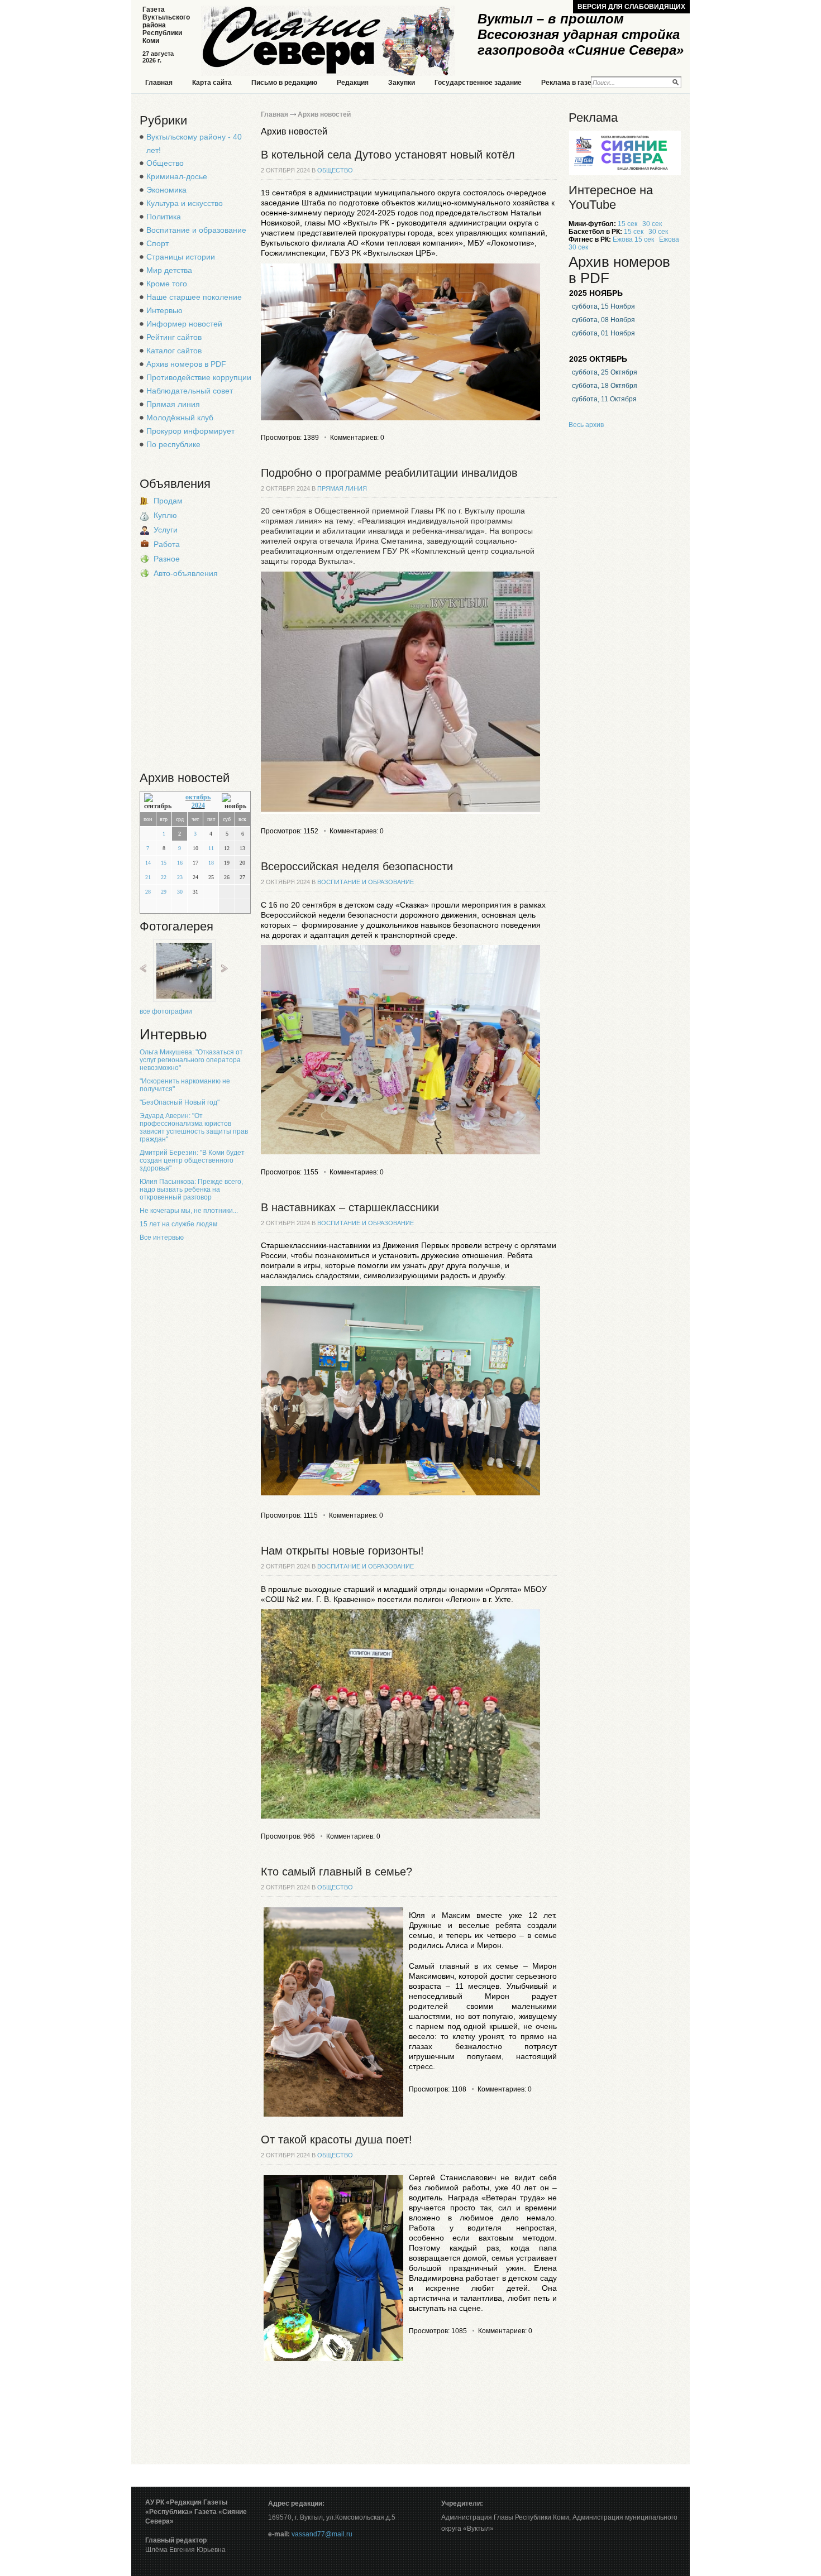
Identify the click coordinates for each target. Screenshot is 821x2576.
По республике (173, 444)
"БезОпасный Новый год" (180, 1102)
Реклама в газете (570, 83)
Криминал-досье (177, 176)
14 (148, 863)
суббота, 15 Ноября (603, 306)
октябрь (198, 797)
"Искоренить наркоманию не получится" (185, 1085)
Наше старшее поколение (194, 297)
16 (180, 863)
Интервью (164, 310)
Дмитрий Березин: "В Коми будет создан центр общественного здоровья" (192, 1160)
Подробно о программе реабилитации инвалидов (389, 473)
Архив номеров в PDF (186, 364)
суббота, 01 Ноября (603, 333)
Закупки (402, 83)
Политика (164, 217)
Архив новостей (324, 114)
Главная (159, 83)
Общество (165, 163)
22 (164, 877)
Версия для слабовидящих (631, 7)
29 (164, 892)
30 (180, 892)
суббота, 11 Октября (604, 399)
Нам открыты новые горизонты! (342, 1551)
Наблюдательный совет (190, 391)
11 (211, 848)
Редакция (353, 83)
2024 (198, 805)
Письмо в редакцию (284, 83)
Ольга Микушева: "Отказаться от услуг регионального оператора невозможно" (191, 1060)
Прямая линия (173, 404)
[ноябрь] (234, 802)
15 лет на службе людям (178, 1224)
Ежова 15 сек (633, 239)
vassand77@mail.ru (322, 2534)
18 (211, 863)
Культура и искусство (185, 203)
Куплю (165, 515)
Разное (167, 559)
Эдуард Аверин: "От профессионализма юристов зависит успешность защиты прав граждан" (194, 1128)
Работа (167, 544)
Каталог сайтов (174, 351)
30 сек (652, 224)
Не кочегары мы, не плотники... (189, 1211)
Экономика (166, 190)
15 (164, 863)
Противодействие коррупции (199, 377)
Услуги (166, 530)
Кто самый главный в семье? (336, 1872)
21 (148, 877)
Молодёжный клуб (180, 418)
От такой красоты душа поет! (336, 2140)
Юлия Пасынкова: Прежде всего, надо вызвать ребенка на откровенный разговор (191, 1189)
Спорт (157, 243)
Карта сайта (212, 83)
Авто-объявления (186, 573)
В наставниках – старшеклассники (350, 1207)
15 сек (627, 224)
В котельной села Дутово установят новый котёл (388, 155)
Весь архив (586, 425)
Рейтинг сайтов (174, 337)
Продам (168, 501)
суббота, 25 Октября (605, 372)
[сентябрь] (159, 802)
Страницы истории (181, 257)
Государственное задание (478, 83)
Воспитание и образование (196, 230)
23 (180, 877)
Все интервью (162, 1237)
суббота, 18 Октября (605, 386)
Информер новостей (184, 324)
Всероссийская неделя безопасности (357, 866)
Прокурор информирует (190, 431)
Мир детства (169, 270)
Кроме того (167, 284)
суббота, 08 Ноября (603, 320)
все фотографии (166, 1011)
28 (148, 892)
